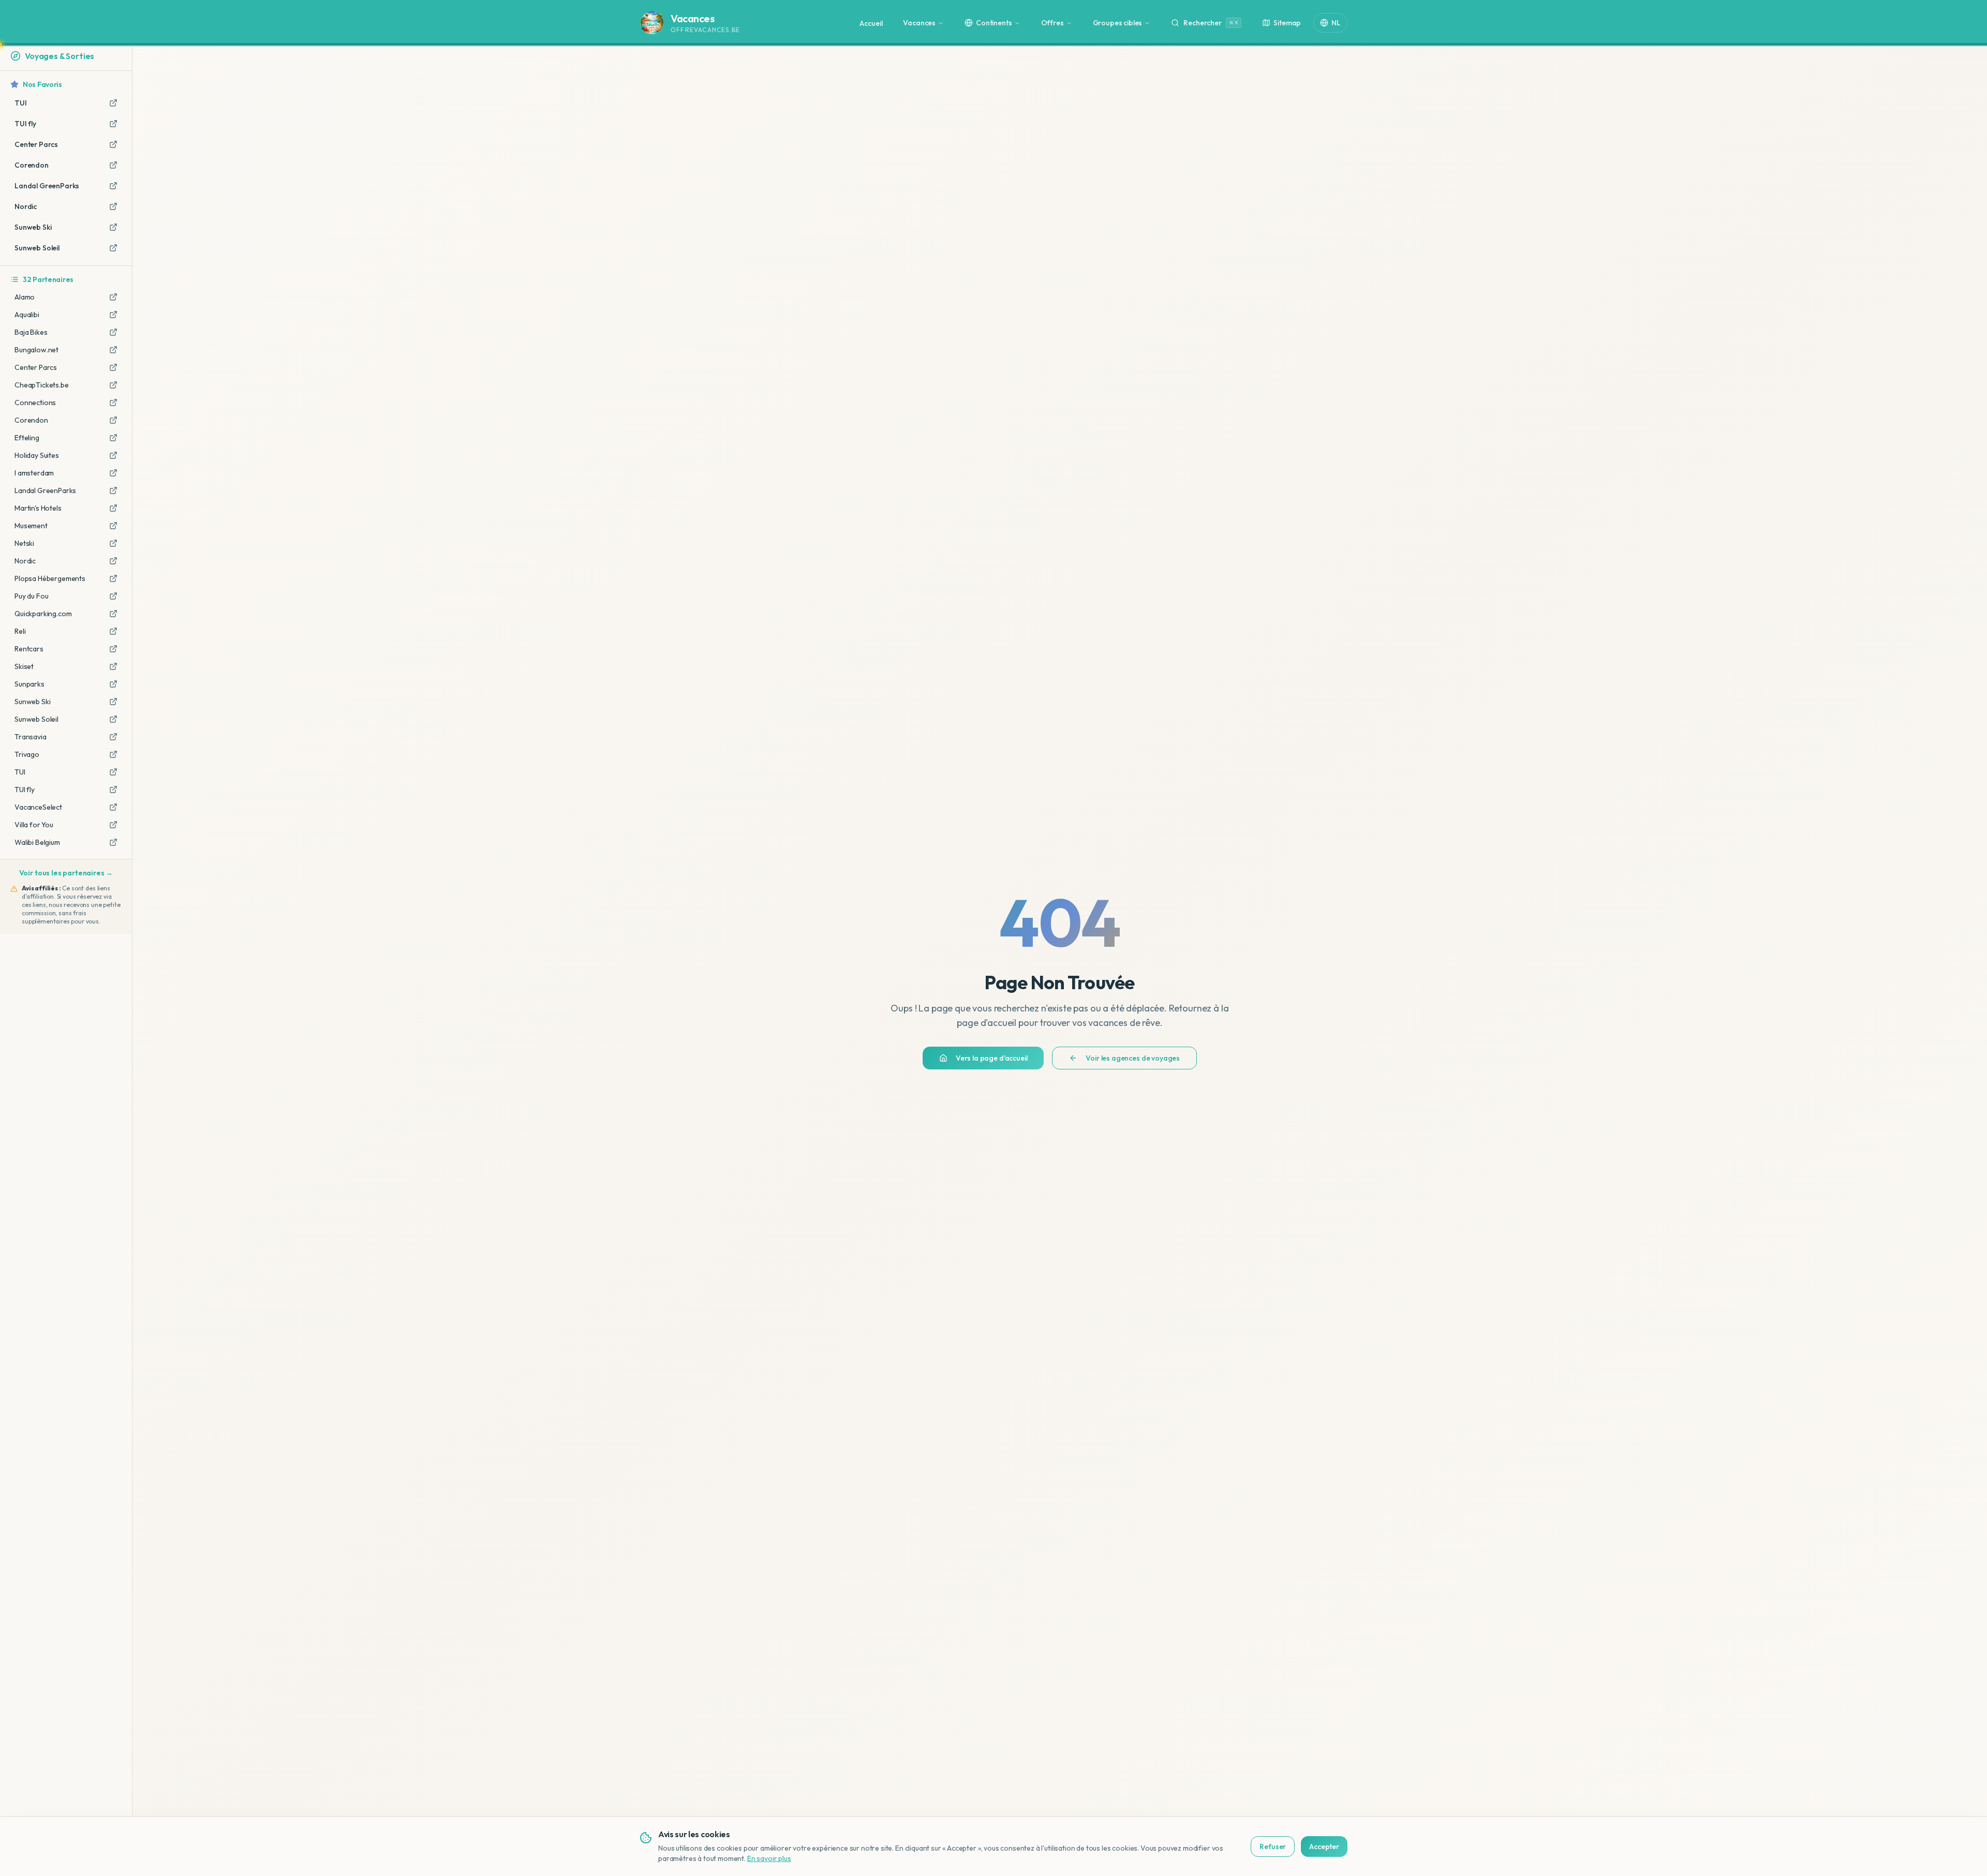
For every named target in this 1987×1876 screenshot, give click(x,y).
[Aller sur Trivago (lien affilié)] (113, 754)
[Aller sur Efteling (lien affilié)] (113, 438)
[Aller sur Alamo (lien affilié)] (113, 297)
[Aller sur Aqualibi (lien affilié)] (113, 315)
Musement (31, 526)
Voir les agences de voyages (1133, 1058)
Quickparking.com (43, 614)
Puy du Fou (31, 596)
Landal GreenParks (45, 490)
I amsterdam (34, 473)
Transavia (31, 737)
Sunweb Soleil (36, 719)
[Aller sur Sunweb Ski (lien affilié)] (113, 702)
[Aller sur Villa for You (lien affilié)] (113, 825)
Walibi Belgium (37, 842)
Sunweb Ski (32, 702)
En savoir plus (769, 1858)
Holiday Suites (37, 455)
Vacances (919, 23)
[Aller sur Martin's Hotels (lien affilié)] (113, 508)
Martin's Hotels (38, 508)
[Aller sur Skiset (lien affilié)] (113, 666)
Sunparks (29, 684)
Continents (994, 23)
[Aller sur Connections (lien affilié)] (113, 403)
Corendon (31, 420)
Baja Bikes (31, 332)
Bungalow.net (36, 350)
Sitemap (1287, 23)
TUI (20, 772)
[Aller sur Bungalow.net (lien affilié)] (113, 350)
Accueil (871, 23)
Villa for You (34, 825)
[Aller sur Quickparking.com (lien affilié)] (113, 614)
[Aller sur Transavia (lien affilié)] (113, 737)
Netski (24, 543)
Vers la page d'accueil (991, 1058)
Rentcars (29, 649)
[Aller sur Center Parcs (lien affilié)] (113, 367)
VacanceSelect (38, 807)
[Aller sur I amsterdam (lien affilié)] (113, 473)
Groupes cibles (1118, 23)
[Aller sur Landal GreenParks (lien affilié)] (113, 490)
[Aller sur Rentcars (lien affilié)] (113, 649)
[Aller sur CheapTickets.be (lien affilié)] (113, 385)
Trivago (27, 754)
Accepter (1324, 1847)
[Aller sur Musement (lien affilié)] (113, 526)
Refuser (1273, 1847)
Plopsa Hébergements (50, 578)
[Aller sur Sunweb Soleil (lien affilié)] (113, 719)
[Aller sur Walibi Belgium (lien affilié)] (113, 842)
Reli (20, 631)
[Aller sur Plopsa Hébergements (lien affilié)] (113, 578)
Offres (1052, 23)
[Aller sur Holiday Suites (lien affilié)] (113, 455)
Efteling (27, 438)
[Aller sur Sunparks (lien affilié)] (113, 684)
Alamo (25, 297)
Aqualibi (27, 315)
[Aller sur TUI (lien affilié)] (113, 772)
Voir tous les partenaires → (66, 873)
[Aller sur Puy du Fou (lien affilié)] (113, 596)
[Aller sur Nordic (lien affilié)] (113, 561)
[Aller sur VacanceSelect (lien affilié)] (113, 807)
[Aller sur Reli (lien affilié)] (113, 631)
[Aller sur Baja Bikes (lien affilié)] (113, 332)
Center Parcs (36, 367)
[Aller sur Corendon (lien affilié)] (113, 420)
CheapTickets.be (42, 385)
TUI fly (25, 790)
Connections (35, 403)
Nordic (25, 561)
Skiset (24, 666)
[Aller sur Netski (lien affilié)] (113, 543)
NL (1336, 23)
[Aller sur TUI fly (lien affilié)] (113, 790)
